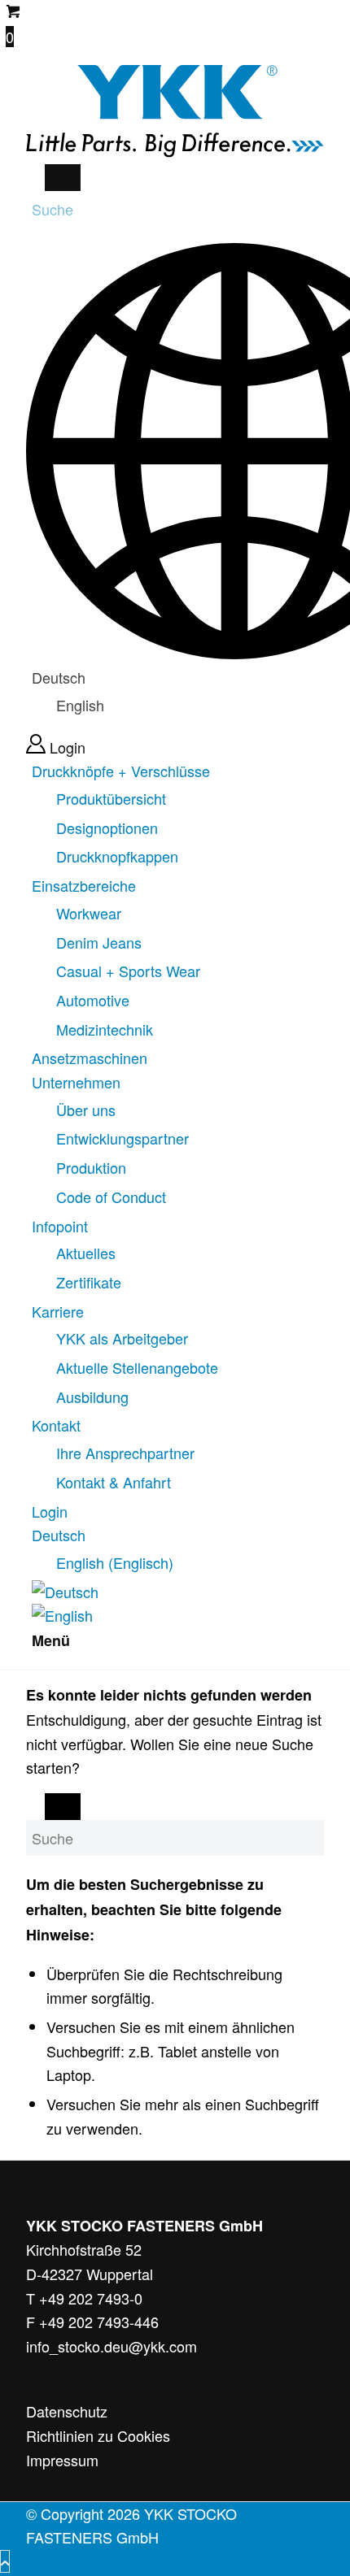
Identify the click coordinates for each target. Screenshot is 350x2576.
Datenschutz (67, 2411)
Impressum (62, 2460)
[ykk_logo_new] (175, 151)
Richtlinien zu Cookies (98, 2435)
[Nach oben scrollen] (5, 2561)
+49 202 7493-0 (91, 2298)
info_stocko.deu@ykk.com (112, 2346)
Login (68, 747)
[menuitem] (178, 814)
